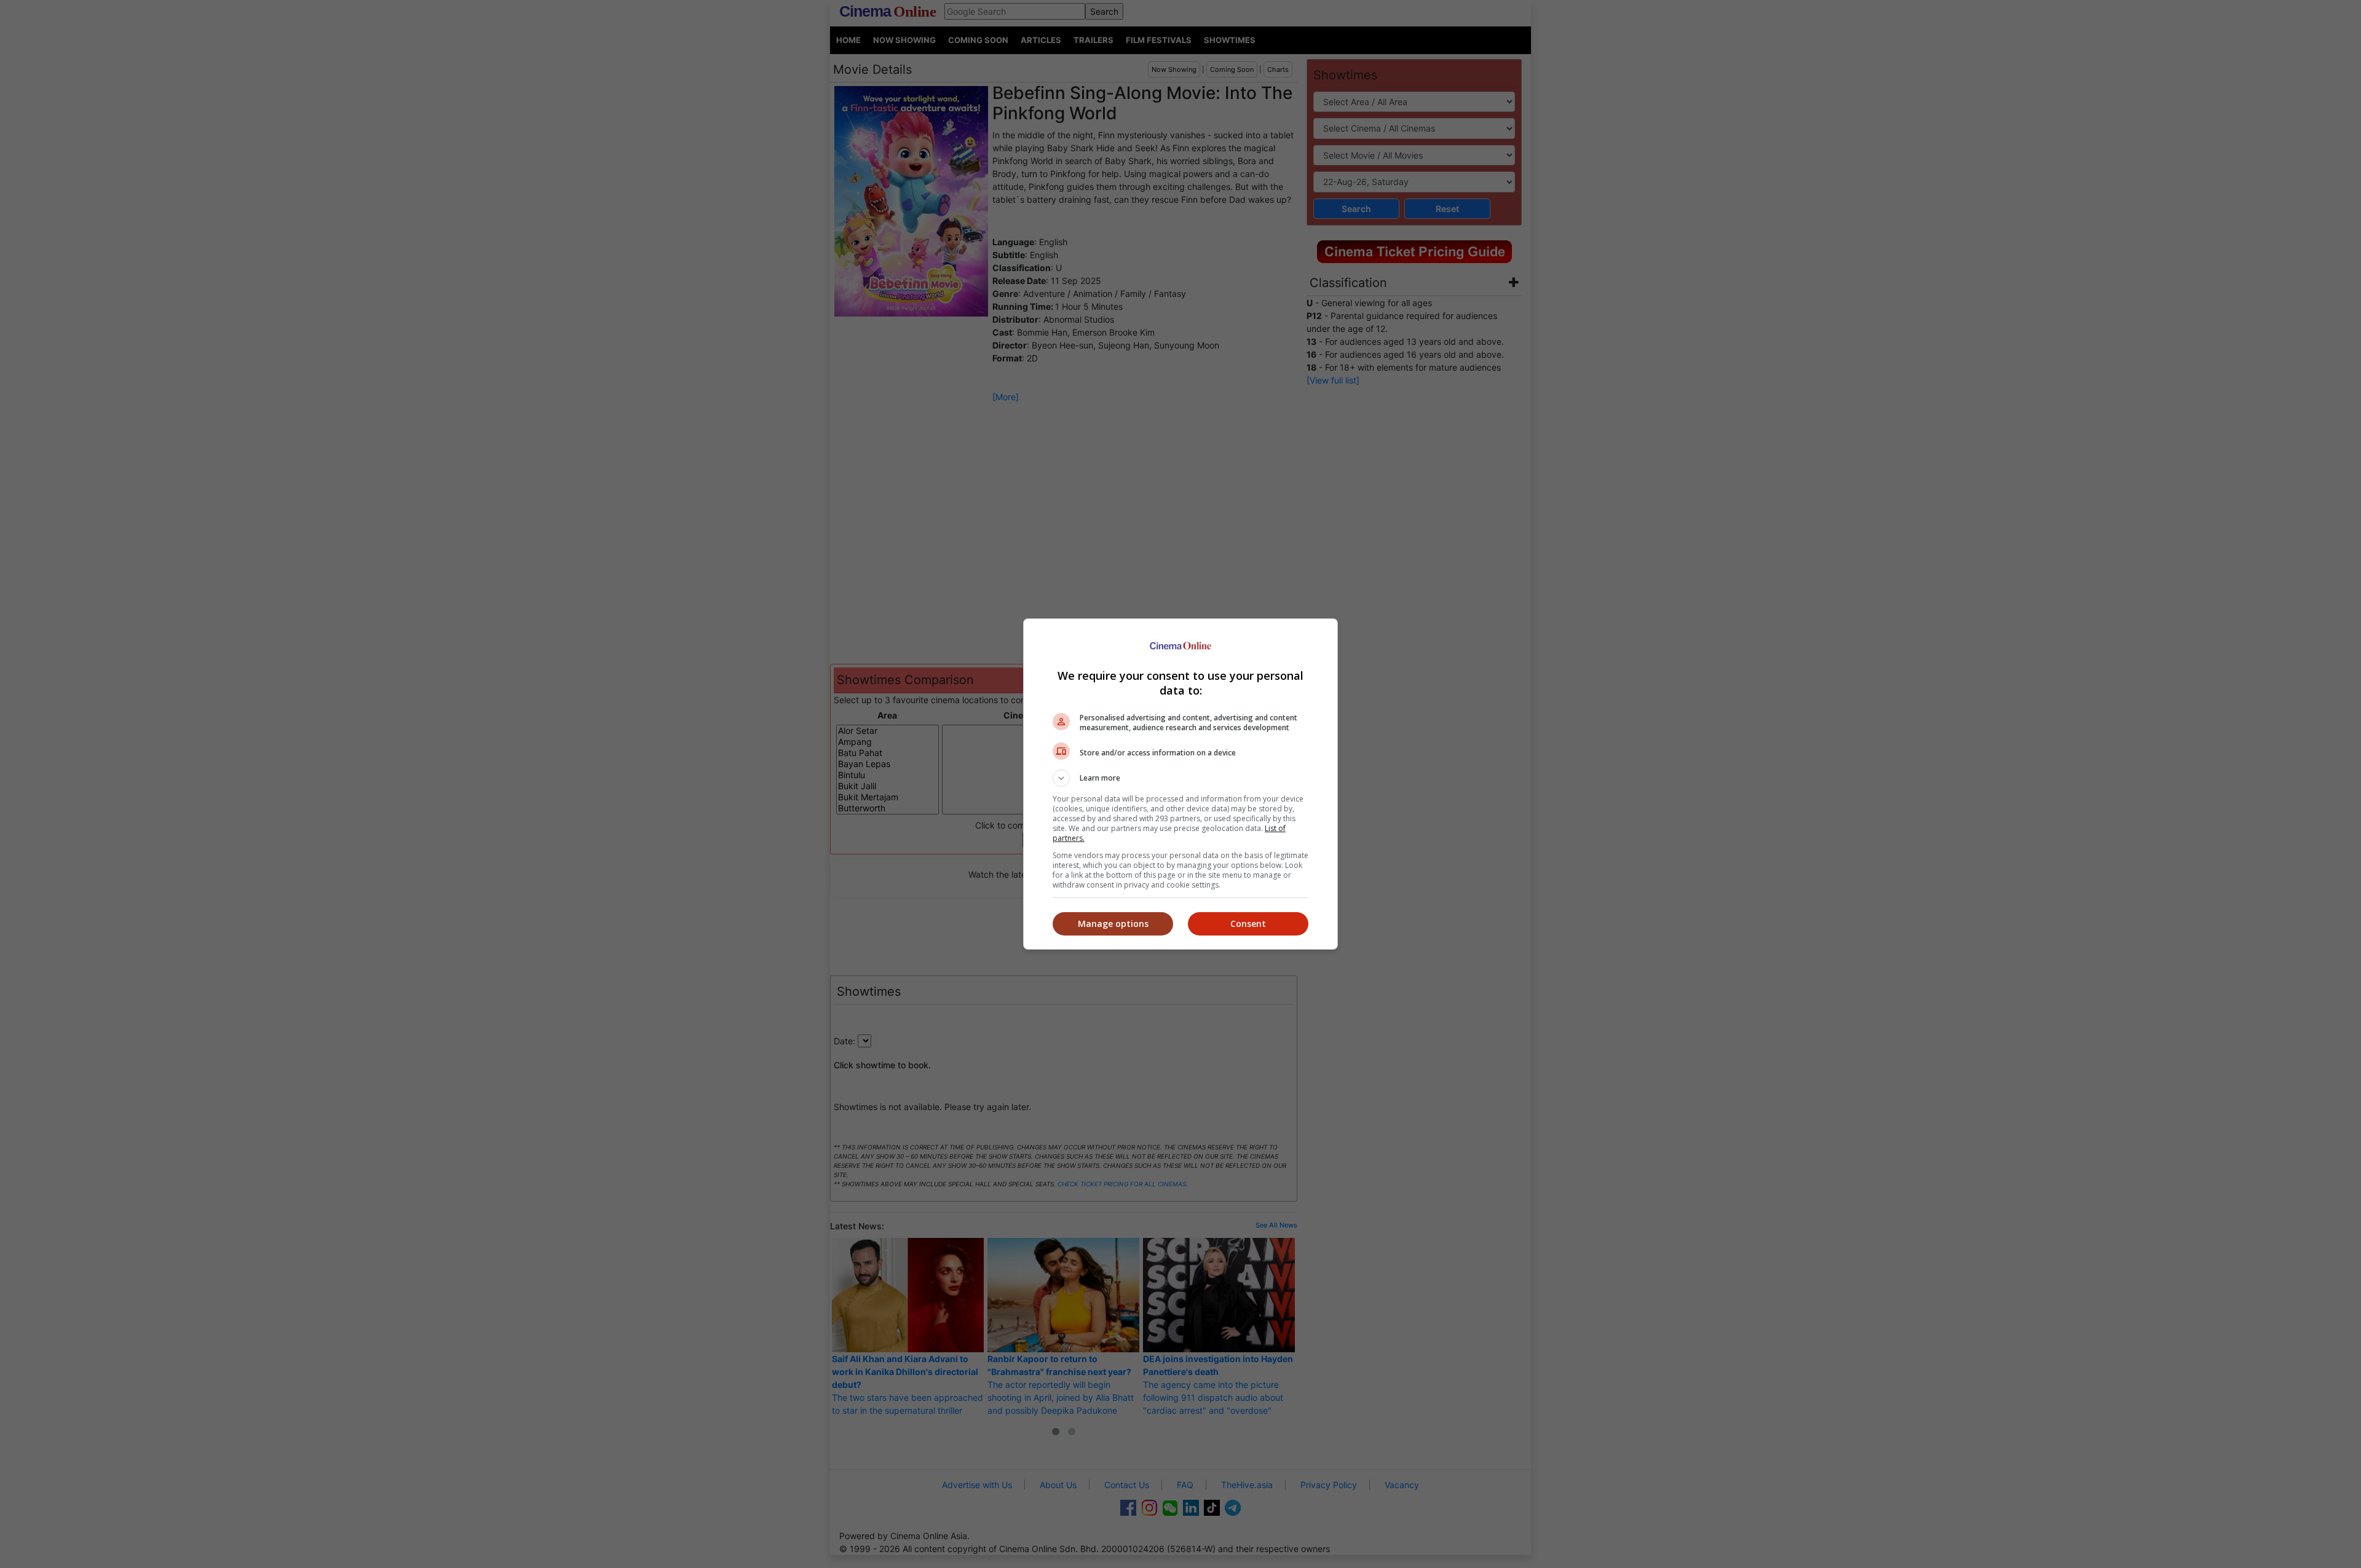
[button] (1180, 778)
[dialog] (1180, 784)
